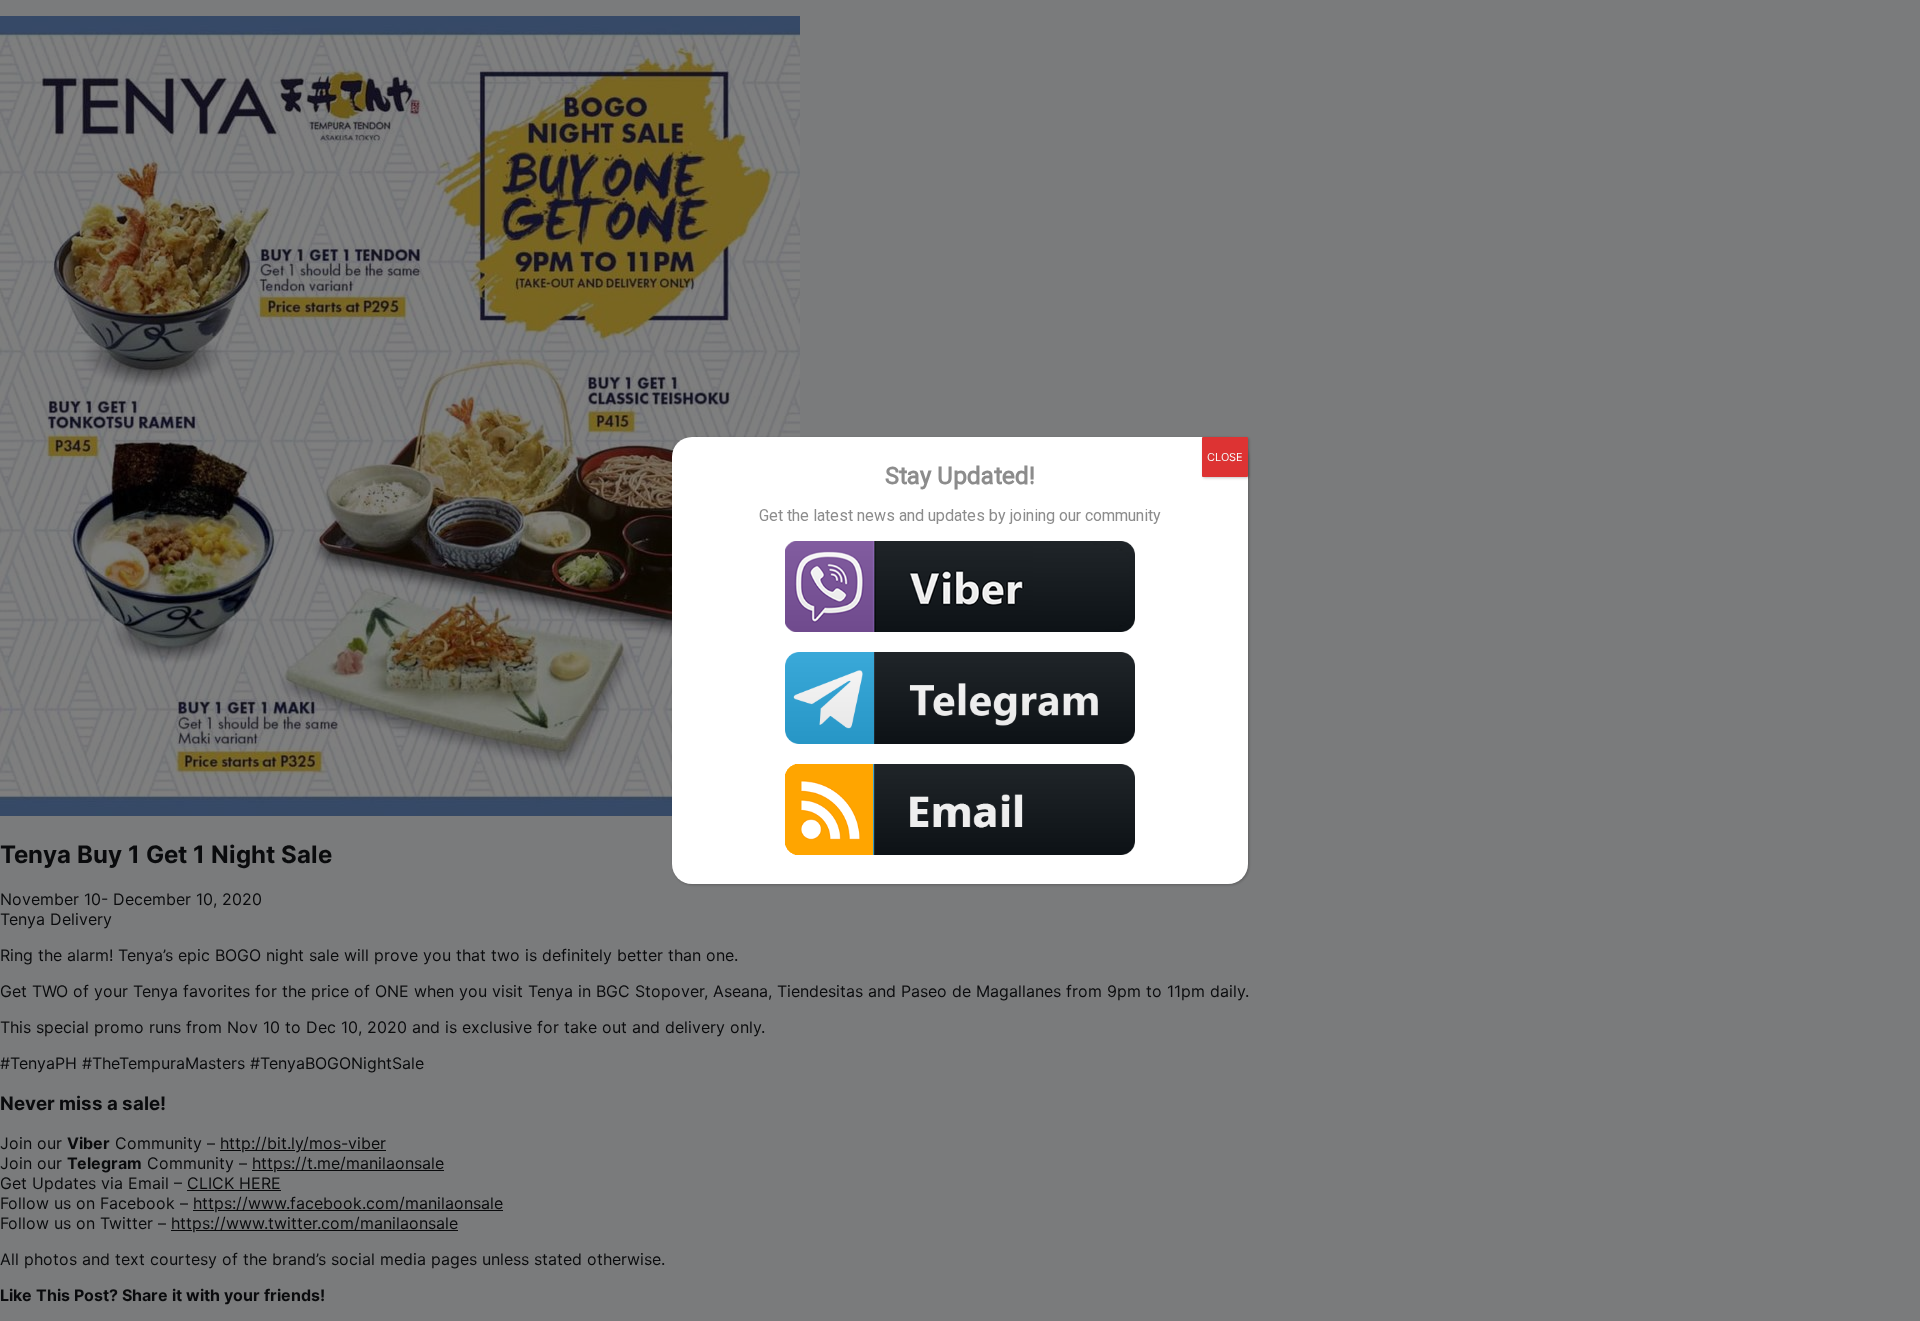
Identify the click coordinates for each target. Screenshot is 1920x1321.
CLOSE (1225, 457)
